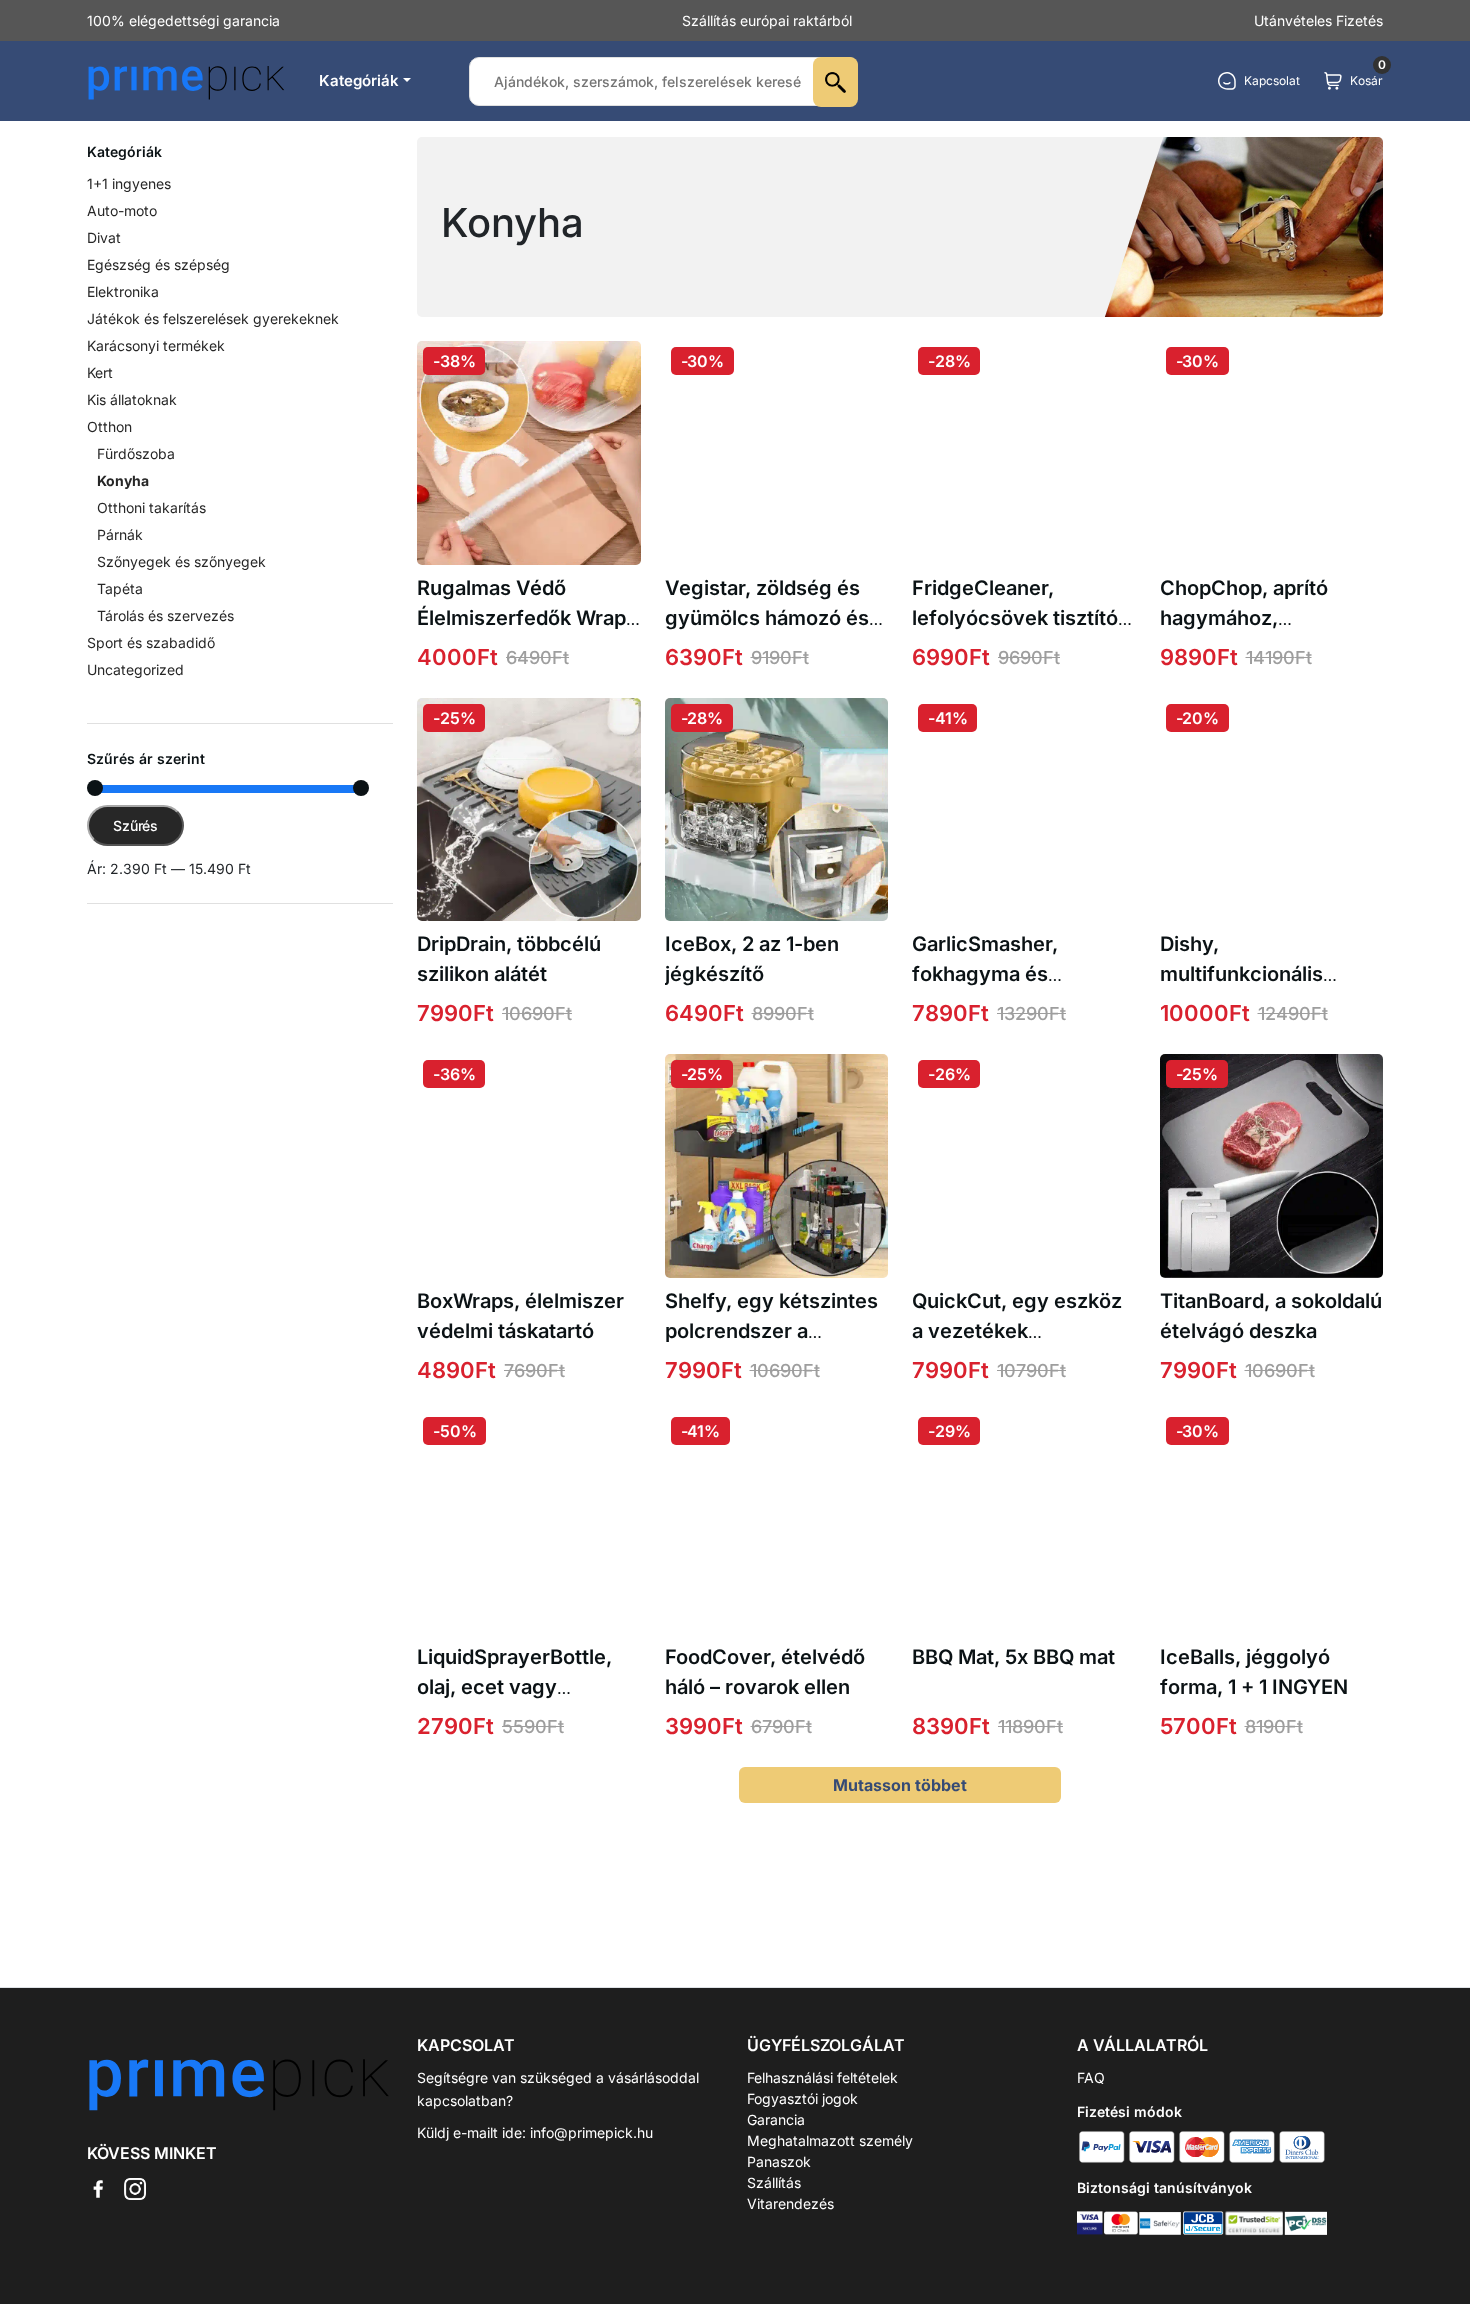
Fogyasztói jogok (802, 2098)
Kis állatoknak (132, 399)
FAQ (1091, 2077)
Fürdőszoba (136, 453)
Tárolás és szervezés (165, 615)
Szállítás (774, 2182)
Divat (104, 237)
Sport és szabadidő (151, 642)
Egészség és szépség (158, 264)
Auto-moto (122, 210)
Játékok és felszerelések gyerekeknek (213, 318)
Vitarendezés (790, 2203)
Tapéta (120, 588)
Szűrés (135, 825)
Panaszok (779, 2161)
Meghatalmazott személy (830, 2140)
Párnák (120, 534)
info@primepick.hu (591, 2132)
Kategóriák (359, 80)
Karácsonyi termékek (156, 345)
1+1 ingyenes (129, 183)
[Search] (835, 82)
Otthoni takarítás (151, 507)
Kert (100, 372)
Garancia (776, 2119)
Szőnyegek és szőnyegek (181, 561)
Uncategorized (135, 669)
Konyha (123, 480)
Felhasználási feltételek (822, 2077)
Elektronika (123, 291)
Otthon (109, 426)
